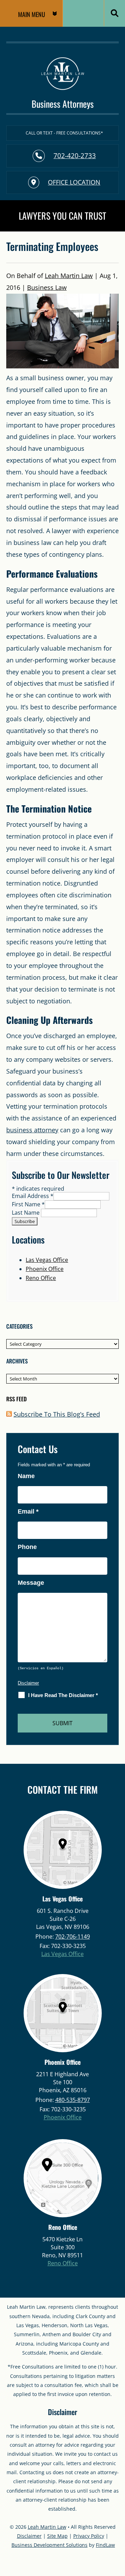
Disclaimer (28, 1683)
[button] (31, 14)
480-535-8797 (73, 2100)
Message (31, 1583)
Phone (27, 1547)
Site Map (57, 2536)
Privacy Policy (89, 2536)
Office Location (74, 182)
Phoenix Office (45, 1269)
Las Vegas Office (47, 1260)
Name (26, 1476)
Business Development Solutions (49, 2545)
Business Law (47, 287)
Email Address (33, 1196)
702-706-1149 (73, 1937)
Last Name (26, 1213)
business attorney (32, 1130)
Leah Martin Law (69, 276)
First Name (28, 1204)
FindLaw (105, 2545)
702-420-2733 (75, 156)
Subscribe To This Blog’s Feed (57, 1414)
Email (28, 1511)
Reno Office (41, 1278)
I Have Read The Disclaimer (63, 1695)
